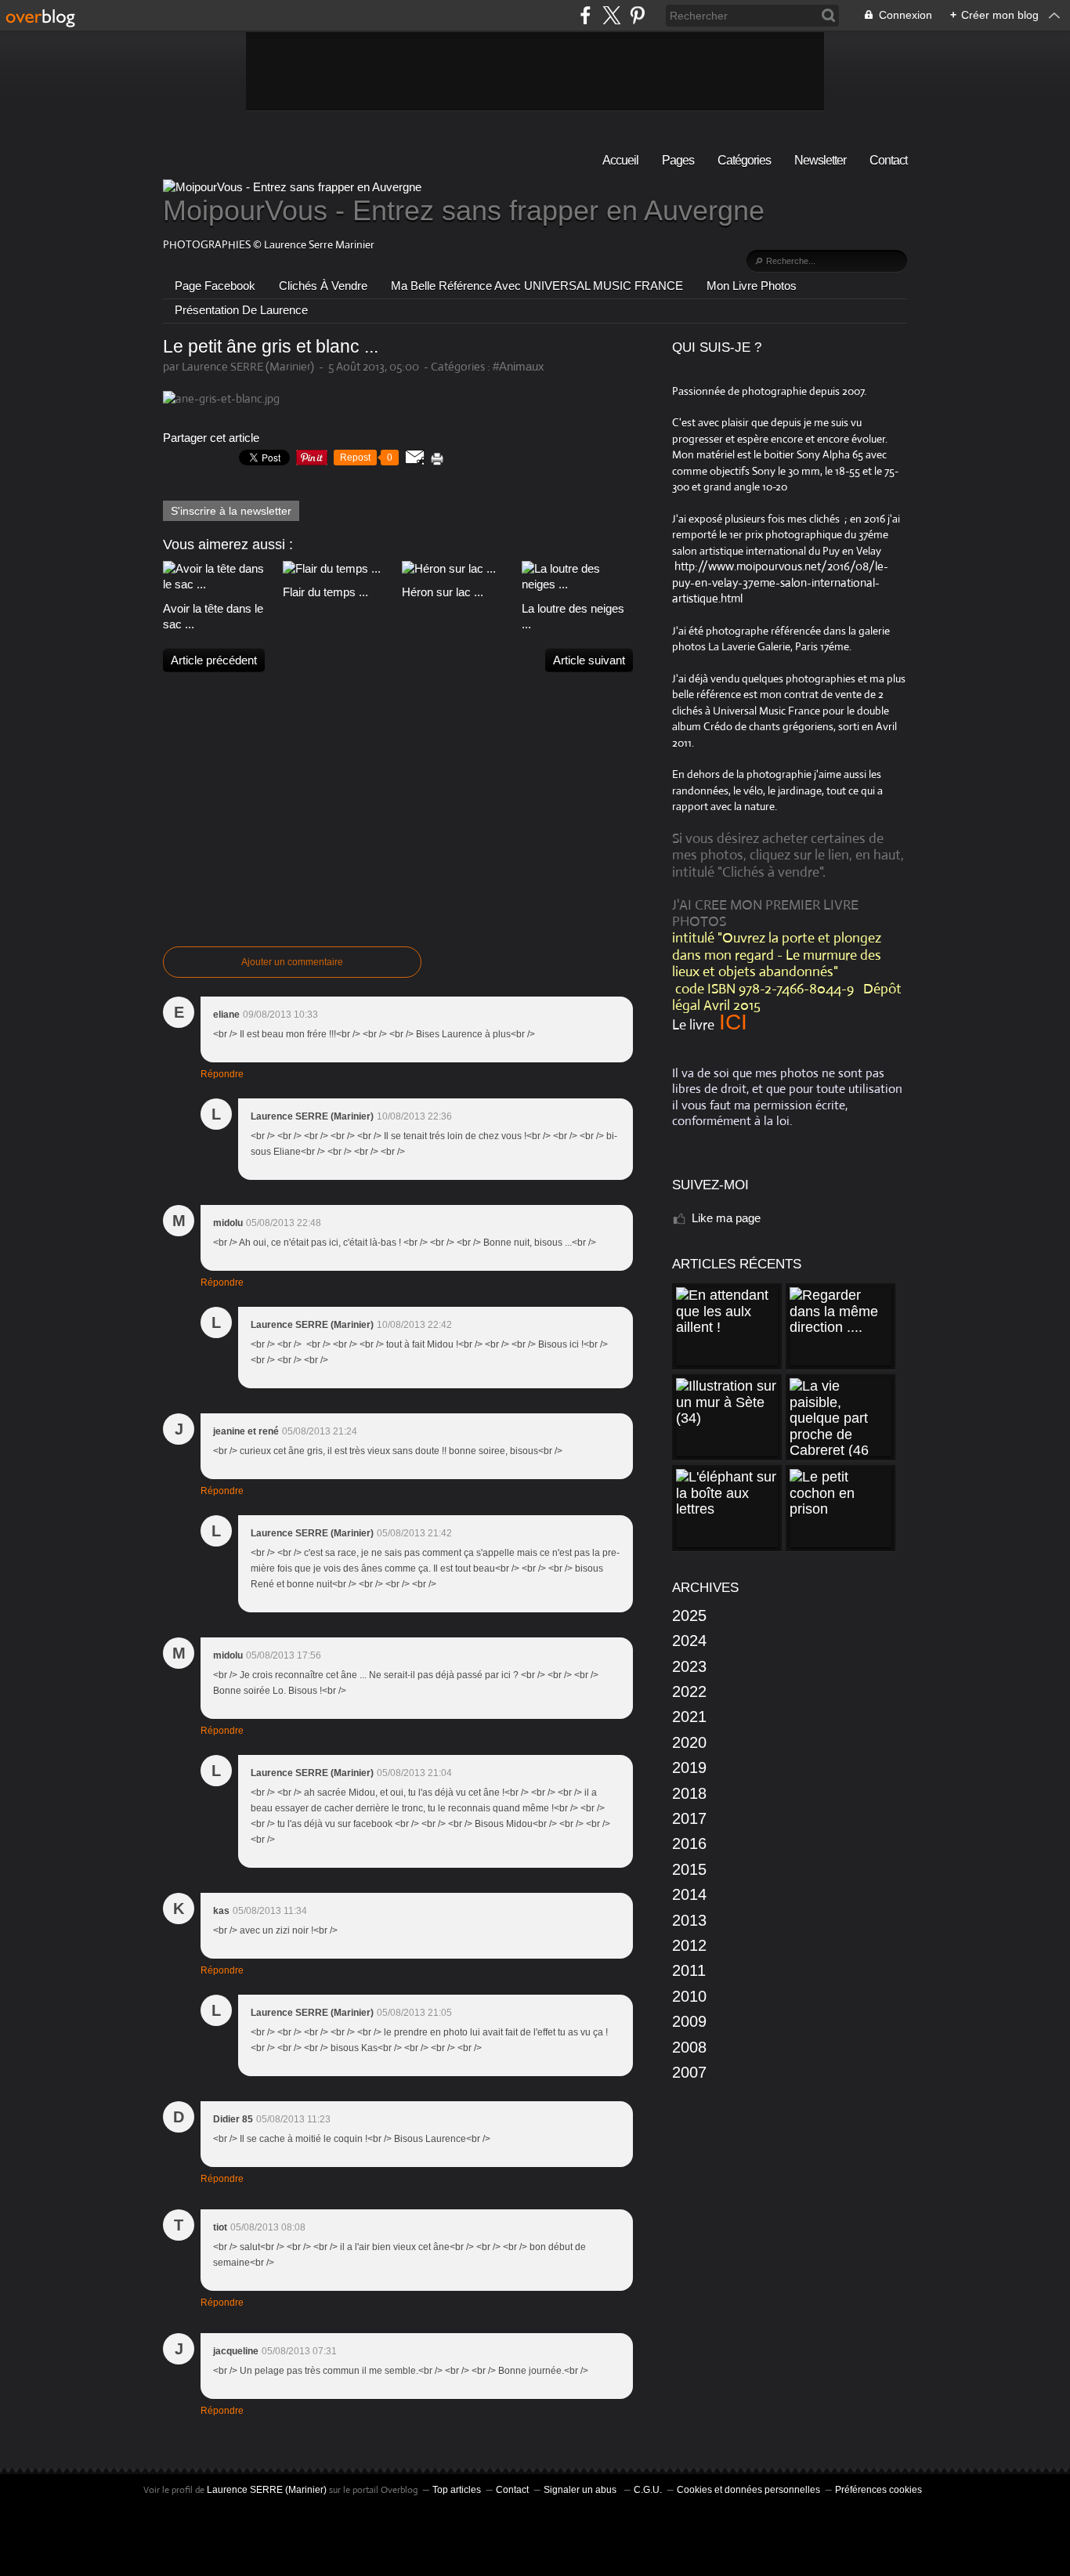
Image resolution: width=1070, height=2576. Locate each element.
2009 (689, 2021)
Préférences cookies (878, 2490)
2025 (689, 1615)
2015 (689, 1869)
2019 (689, 1767)
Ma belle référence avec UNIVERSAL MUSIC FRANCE (537, 286)
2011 (689, 1970)
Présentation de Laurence (241, 310)
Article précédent (214, 660)
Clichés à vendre (323, 286)
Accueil (620, 160)
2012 (689, 1945)
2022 (689, 1691)
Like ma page (726, 1218)
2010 (689, 1996)
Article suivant (589, 660)
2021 (689, 1717)
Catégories (744, 160)
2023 (689, 1666)
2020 (689, 1742)
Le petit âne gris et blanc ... (271, 347)
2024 (689, 1641)
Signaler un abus (581, 2490)
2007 (689, 2072)
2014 (689, 1894)
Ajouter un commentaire (292, 962)
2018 (689, 1793)
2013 (689, 1920)
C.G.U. (648, 2490)
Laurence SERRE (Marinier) (267, 2490)
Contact (888, 160)
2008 (689, 2047)
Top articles (457, 2490)
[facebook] (586, 15)
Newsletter (820, 160)
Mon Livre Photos (752, 286)
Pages (678, 160)
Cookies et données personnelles (748, 2490)
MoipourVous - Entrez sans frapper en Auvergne (464, 210)
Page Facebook (215, 286)
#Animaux (519, 366)
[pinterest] (637, 15)
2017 (689, 1818)
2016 (689, 1843)
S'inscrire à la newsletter (231, 511)
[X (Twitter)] (611, 15)
